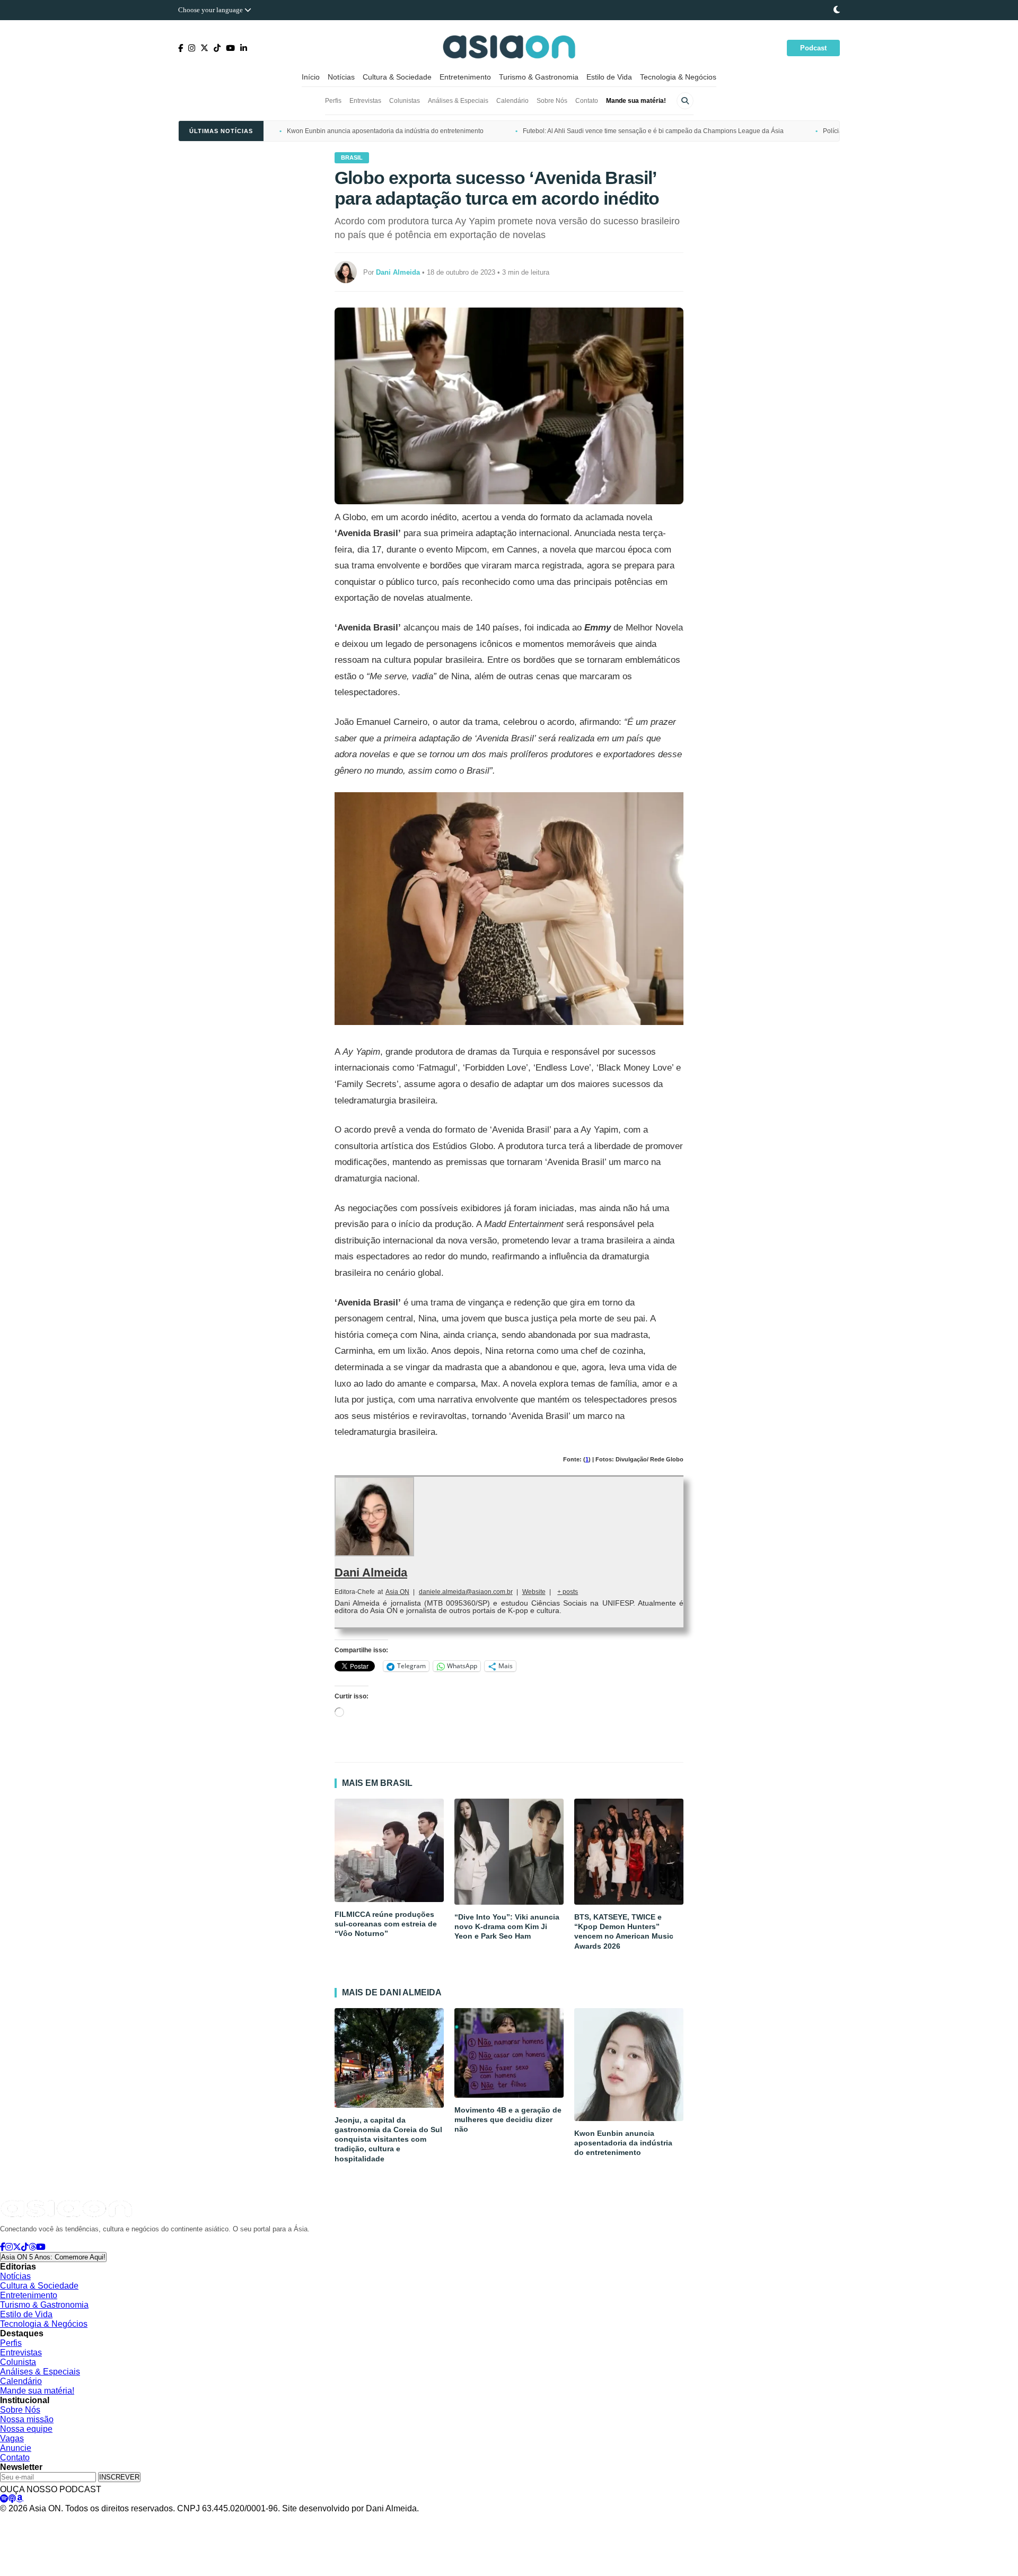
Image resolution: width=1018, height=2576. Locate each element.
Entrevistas (365, 101)
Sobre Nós (552, 101)
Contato (587, 101)
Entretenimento (465, 77)
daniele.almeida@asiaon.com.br (466, 1592)
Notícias (341, 77)
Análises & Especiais (458, 101)
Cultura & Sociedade (397, 77)
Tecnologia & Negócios (678, 77)
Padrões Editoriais (157, 2519)
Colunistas (405, 101)
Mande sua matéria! (636, 101)
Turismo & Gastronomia (539, 77)
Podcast (813, 48)
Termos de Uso (99, 2519)
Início (311, 77)
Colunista (18, 2362)
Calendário (512, 101)
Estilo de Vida (609, 77)
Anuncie (16, 2448)
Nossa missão (27, 2419)
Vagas (12, 2438)
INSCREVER (119, 2477)
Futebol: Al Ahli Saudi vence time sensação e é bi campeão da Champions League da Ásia (653, 131)
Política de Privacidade (33, 2519)
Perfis (333, 101)
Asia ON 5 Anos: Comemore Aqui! (53, 2257)
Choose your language (211, 10)
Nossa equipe (26, 2429)
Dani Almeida (371, 1572)
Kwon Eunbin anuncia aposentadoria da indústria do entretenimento (385, 131)
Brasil (352, 157)
